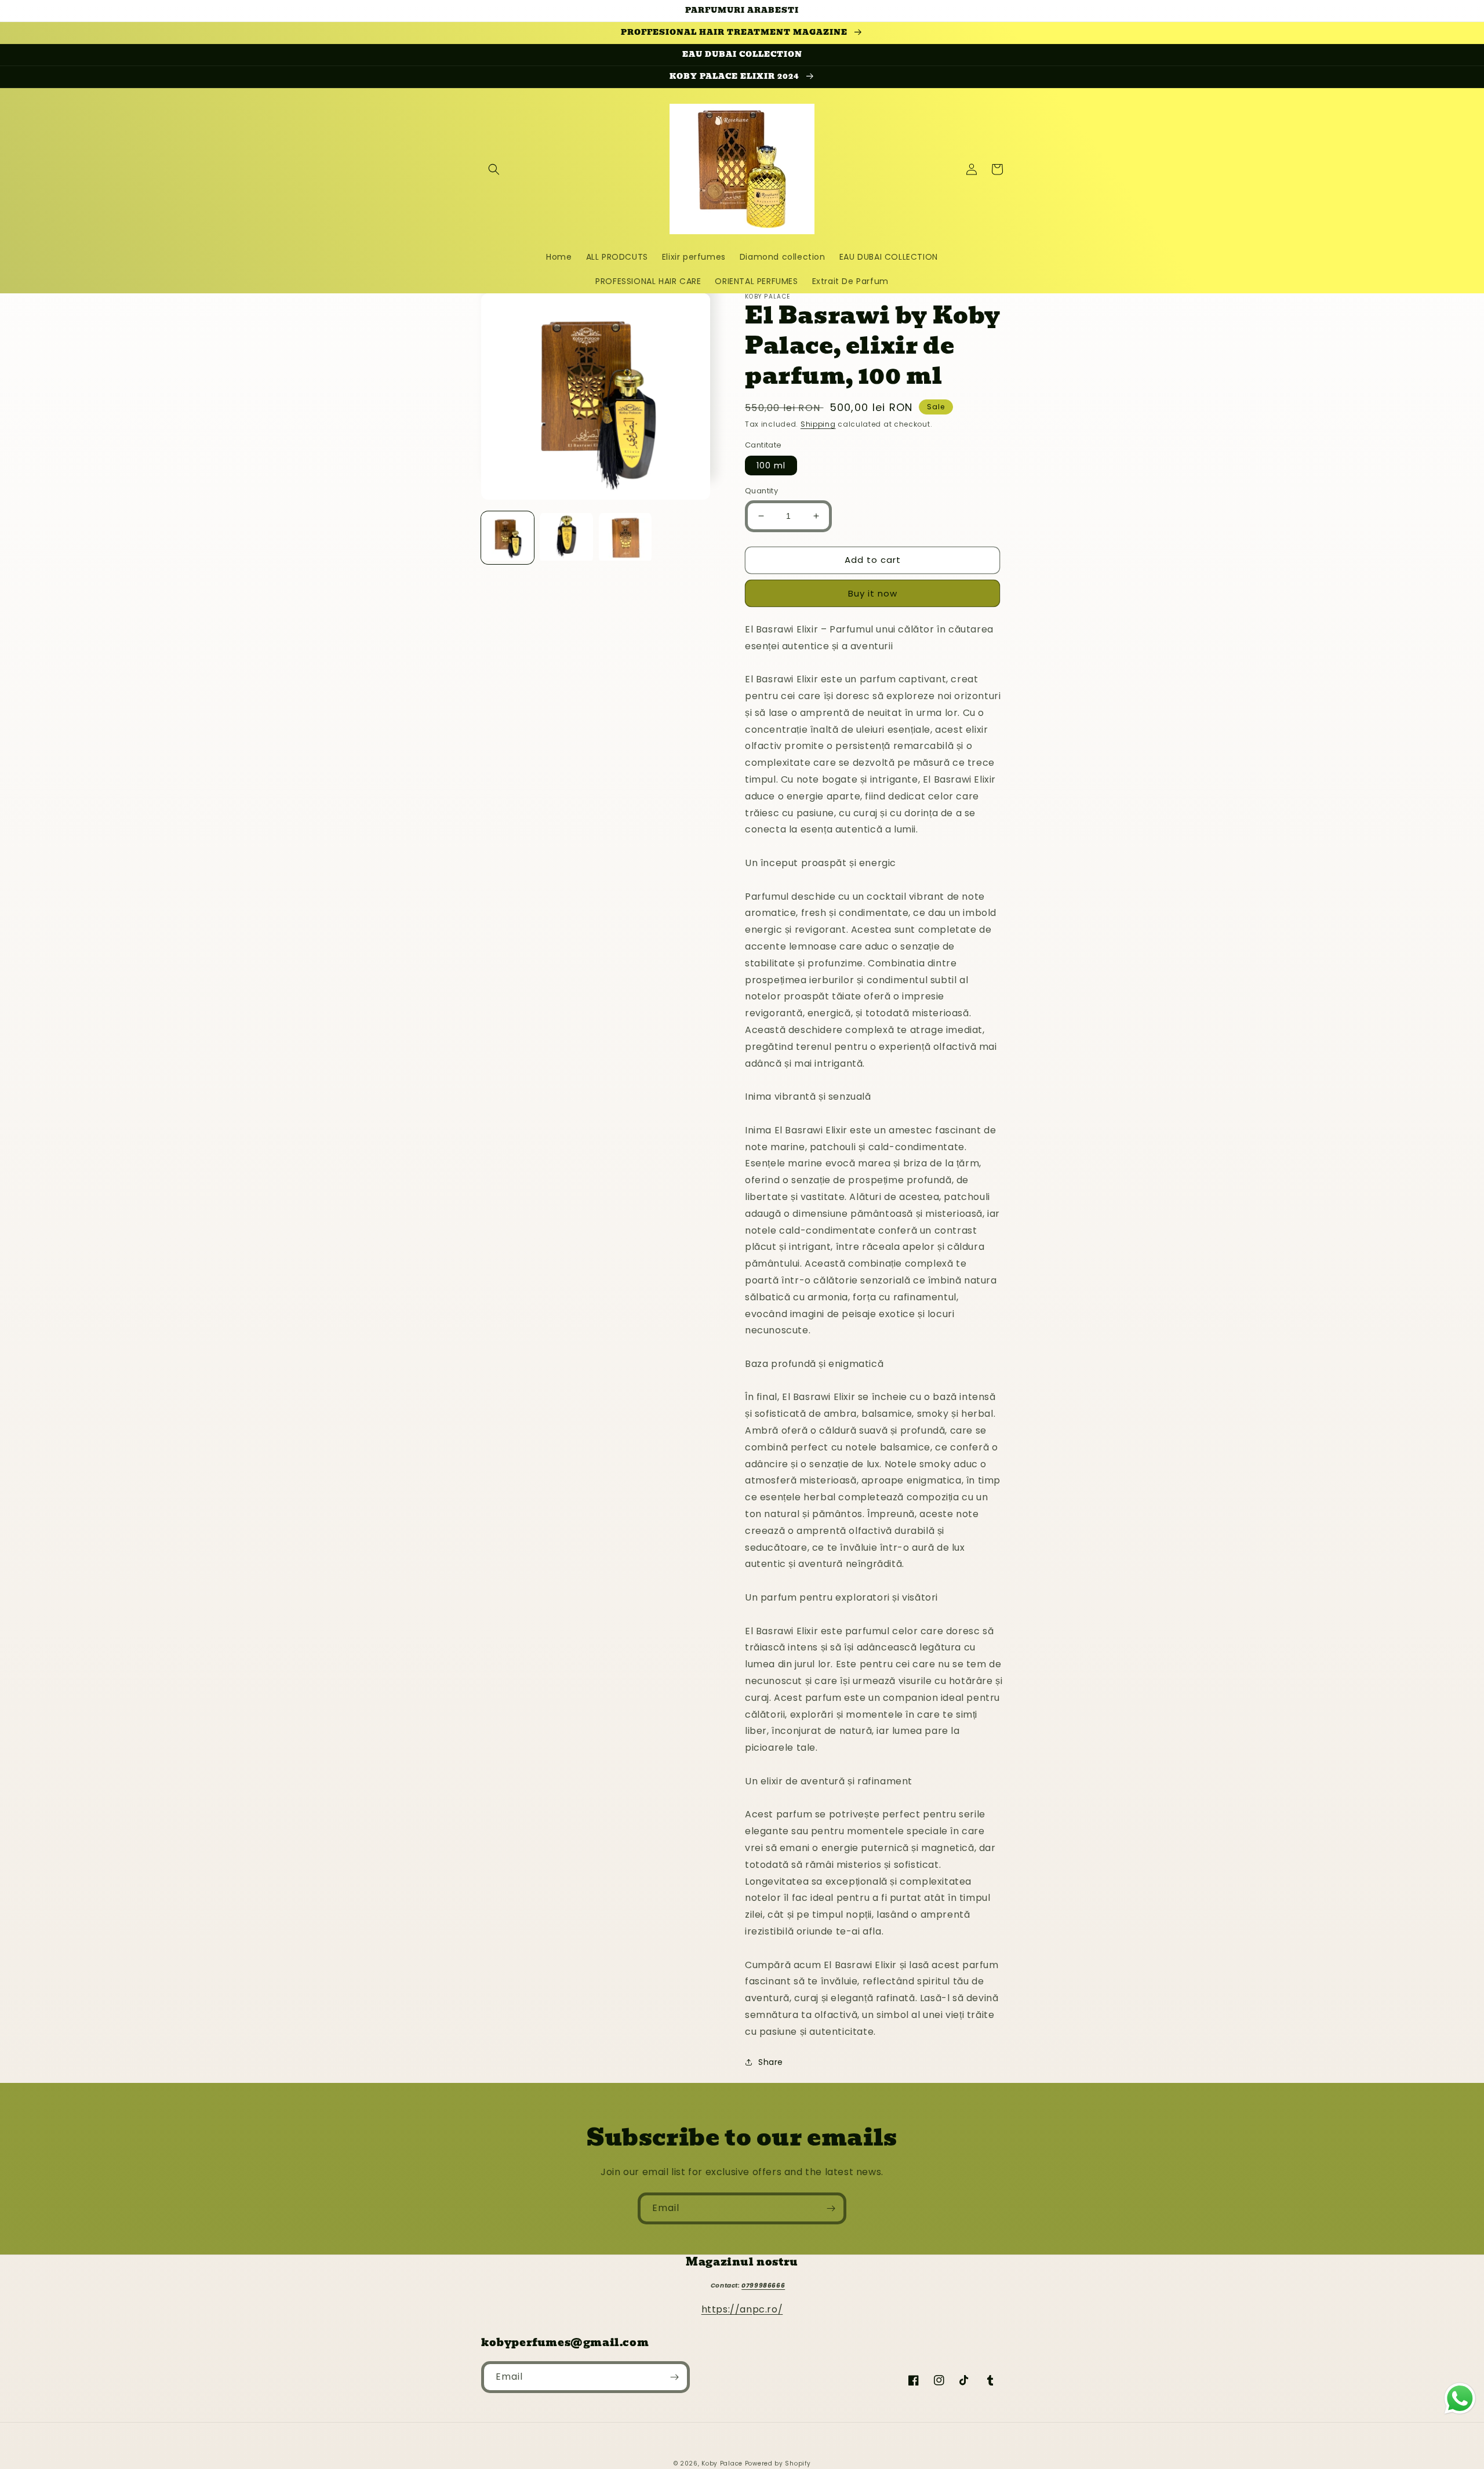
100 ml (771, 466)
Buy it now (873, 593)
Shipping (818, 424)
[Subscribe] (831, 2208)
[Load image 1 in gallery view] (508, 538)
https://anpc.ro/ (742, 2309)
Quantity (761, 491)
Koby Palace (722, 2463)
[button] (494, 169)
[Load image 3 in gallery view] (625, 538)
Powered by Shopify (778, 2463)
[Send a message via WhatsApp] (1460, 2399)
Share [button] (771, 2062)
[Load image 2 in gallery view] (566, 538)
